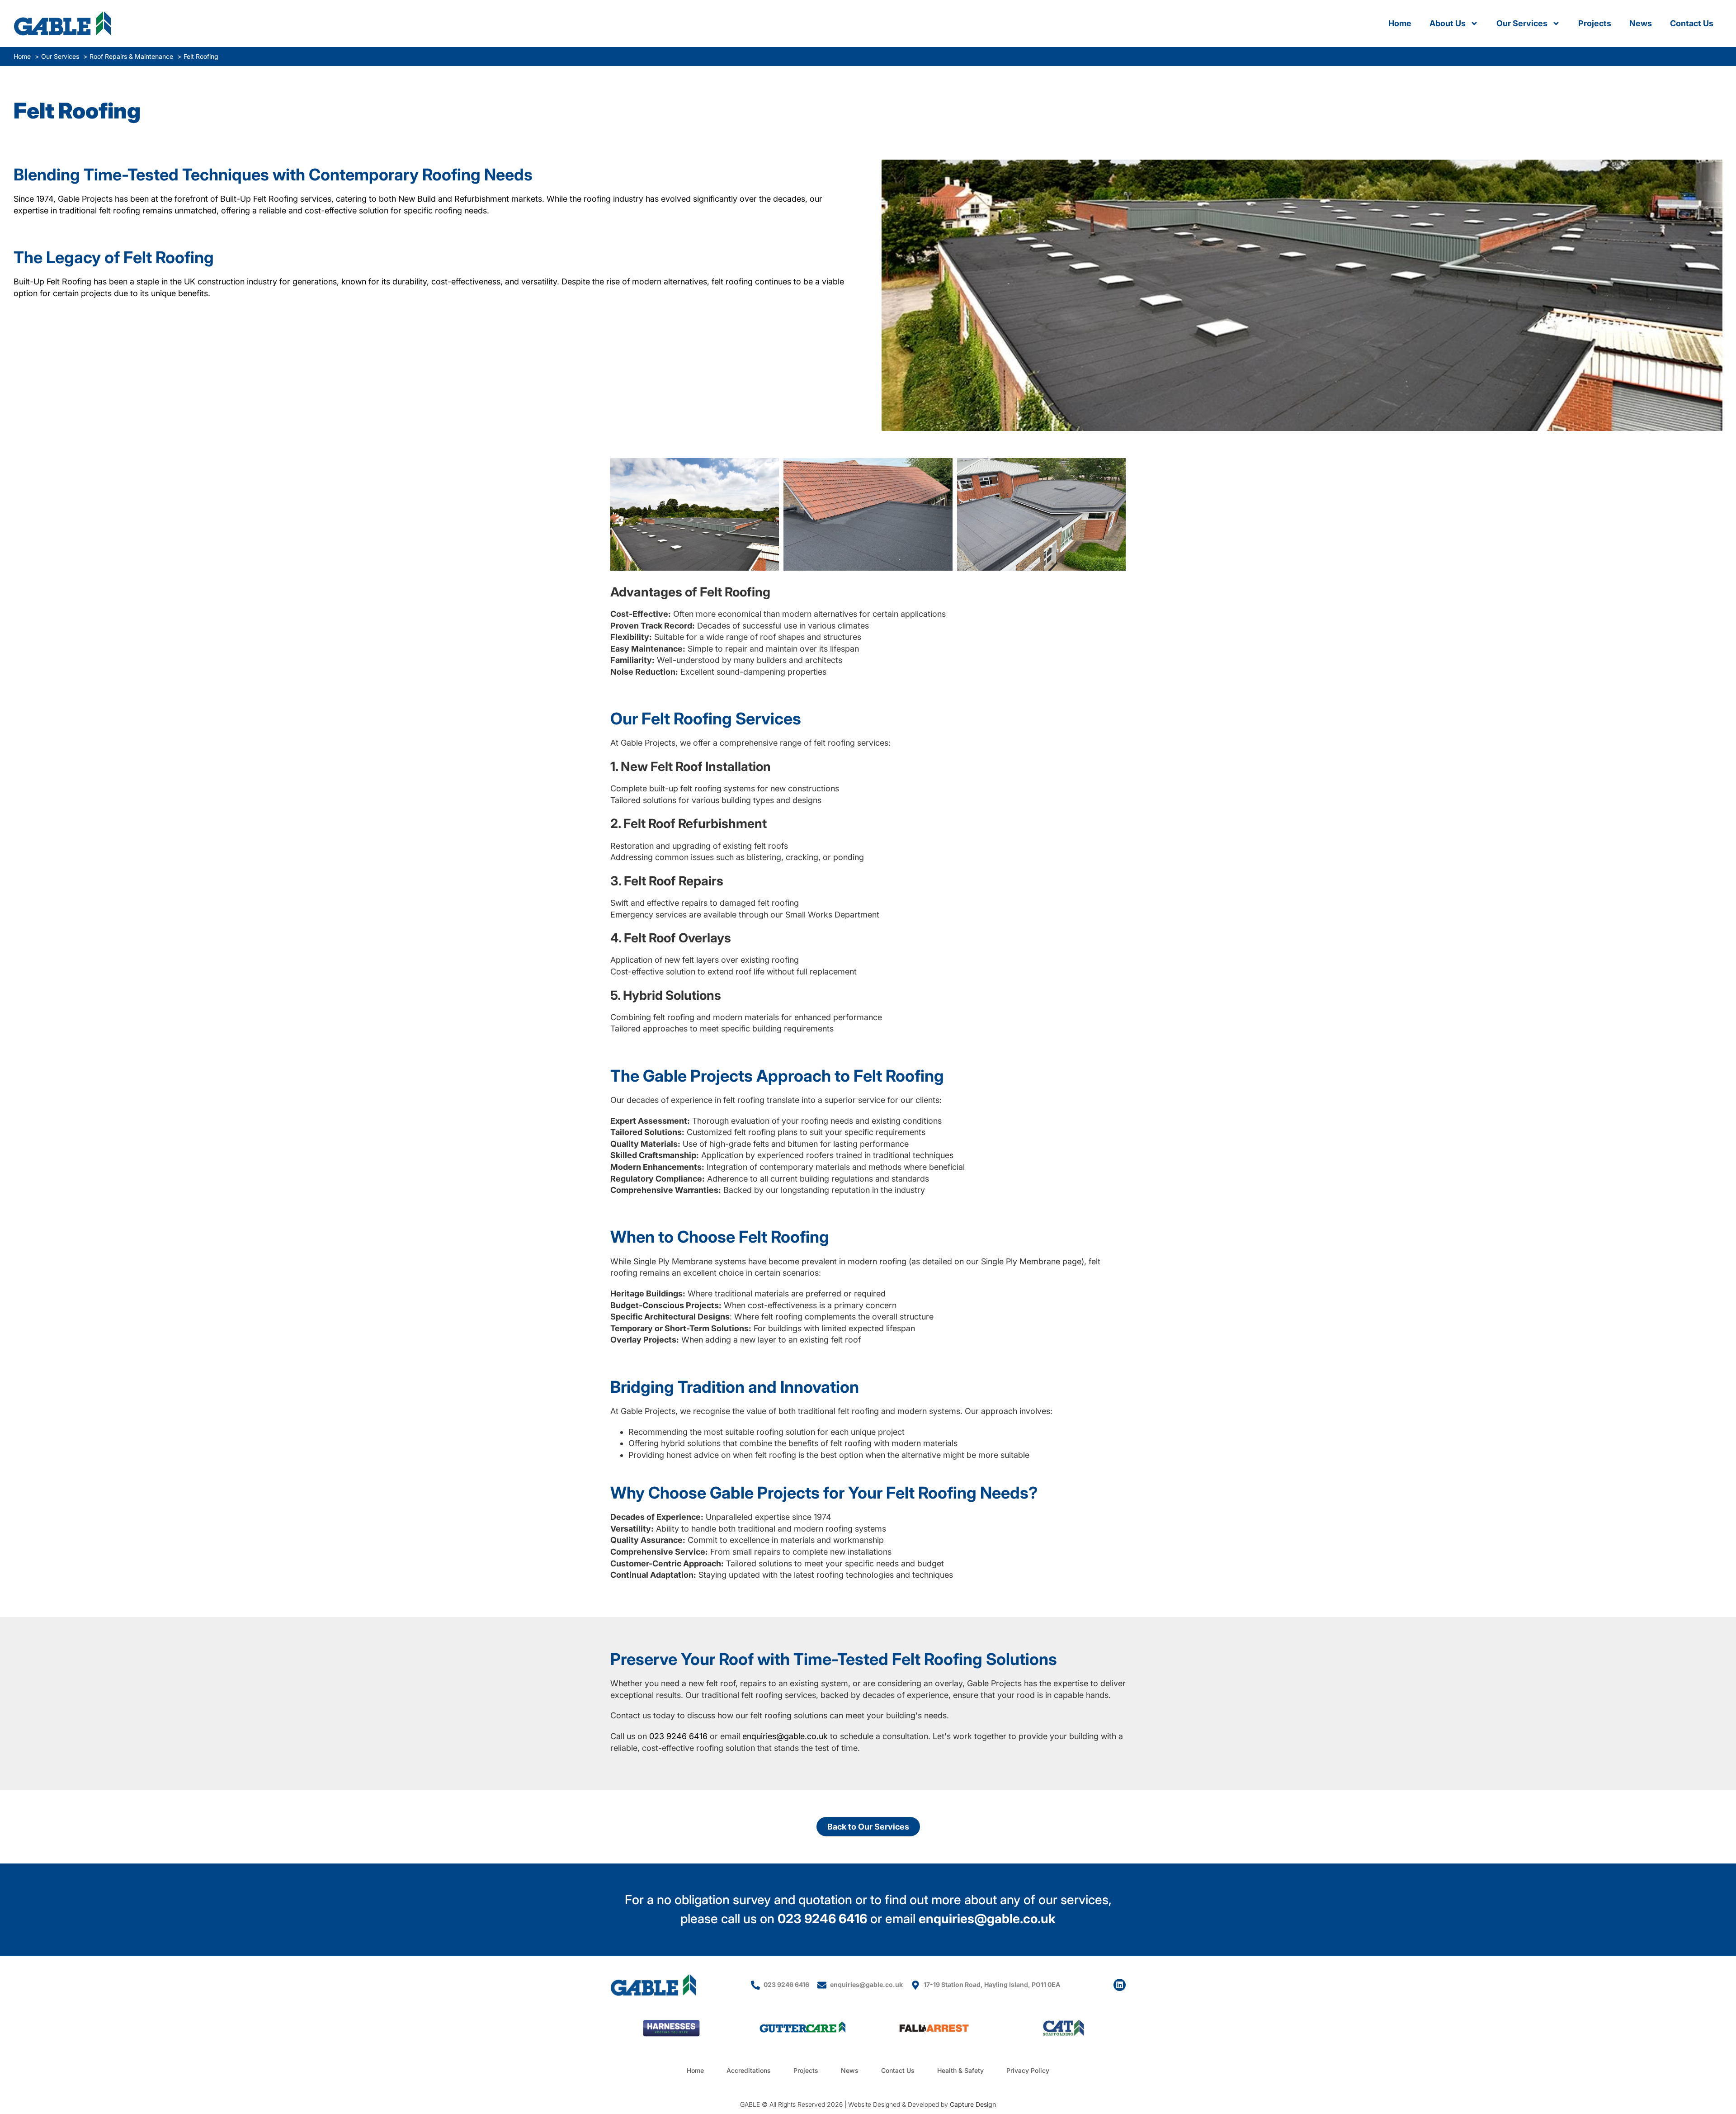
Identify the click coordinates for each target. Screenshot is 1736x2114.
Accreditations (749, 2070)
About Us (1448, 23)
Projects (1595, 23)
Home (1400, 23)
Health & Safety (960, 2070)
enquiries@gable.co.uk (785, 1736)
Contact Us (1692, 23)
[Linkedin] (1120, 1985)
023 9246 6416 (678, 1736)
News (1641, 23)
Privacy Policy (1028, 2070)
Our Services (1522, 23)
